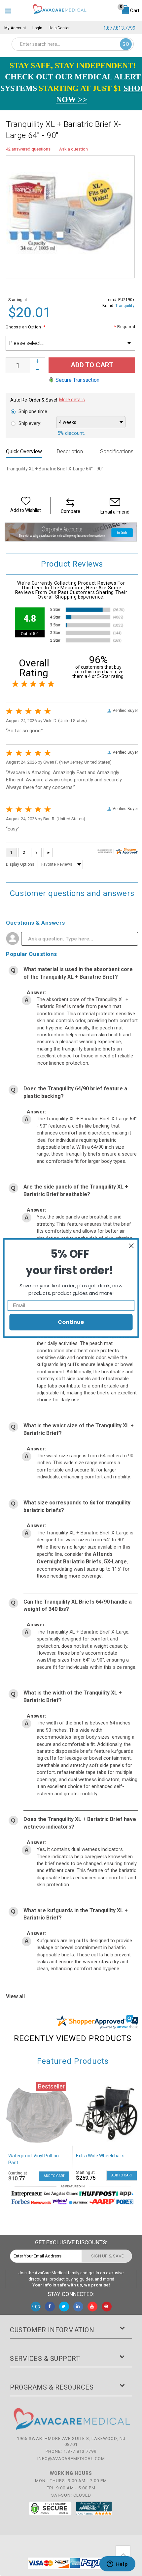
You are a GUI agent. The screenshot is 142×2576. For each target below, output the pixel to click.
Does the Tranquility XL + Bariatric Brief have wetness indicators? (80, 1823)
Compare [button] (71, 511)
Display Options (20, 864)
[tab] (27, 452)
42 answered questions (28, 149)
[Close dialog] (131, 1246)
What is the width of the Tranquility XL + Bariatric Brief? (73, 1696)
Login (37, 28)
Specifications (117, 451)
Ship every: (30, 423)
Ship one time (33, 411)
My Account (15, 28)
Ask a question (73, 149)
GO (126, 44)
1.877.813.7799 (119, 28)
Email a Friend (115, 512)
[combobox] (73, 44)
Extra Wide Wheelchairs (100, 2156)
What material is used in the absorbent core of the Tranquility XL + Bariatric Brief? (78, 973)
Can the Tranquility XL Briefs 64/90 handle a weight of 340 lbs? (78, 1606)
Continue (71, 1322)
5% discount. (71, 433)
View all (15, 1996)
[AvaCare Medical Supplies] (59, 9)
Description (70, 451)
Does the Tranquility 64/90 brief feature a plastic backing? (75, 1092)
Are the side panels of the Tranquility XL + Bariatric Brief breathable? (76, 1190)
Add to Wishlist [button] (26, 510)
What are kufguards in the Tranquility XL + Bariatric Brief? (76, 1914)
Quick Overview (24, 451)
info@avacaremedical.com (71, 2459)
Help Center (59, 28)
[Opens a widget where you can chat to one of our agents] (117, 2564)
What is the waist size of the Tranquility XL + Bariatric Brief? (79, 1429)
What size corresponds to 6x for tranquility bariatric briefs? (77, 1506)
